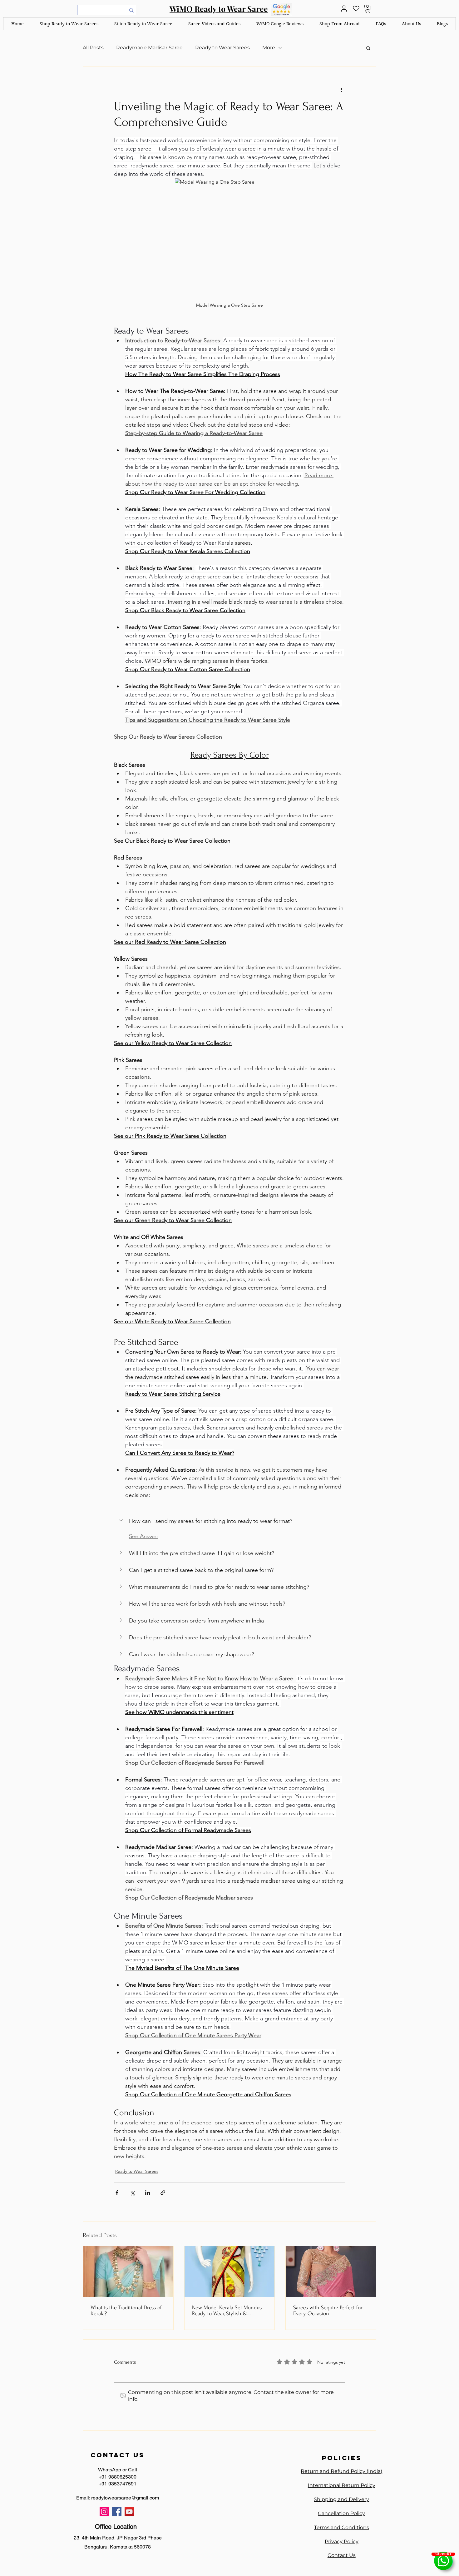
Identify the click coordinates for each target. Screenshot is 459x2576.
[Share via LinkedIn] (148, 2193)
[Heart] (356, 9)
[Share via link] (163, 2193)
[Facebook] (117, 2512)
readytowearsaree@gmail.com (125, 2498)
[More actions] (341, 89)
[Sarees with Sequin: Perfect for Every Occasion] (331, 2271)
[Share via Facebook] (117, 2193)
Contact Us (342, 2555)
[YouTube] (129, 2512)
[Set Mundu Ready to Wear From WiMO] (230, 2271)
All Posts (93, 48)
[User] (344, 9)
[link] (368, 9)
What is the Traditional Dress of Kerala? (126, 2311)
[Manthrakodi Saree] (128, 2271)
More (269, 48)
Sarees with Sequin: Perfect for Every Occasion (328, 2311)
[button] (69, 24)
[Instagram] (104, 2512)
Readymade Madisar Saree (149, 48)
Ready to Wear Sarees (222, 48)
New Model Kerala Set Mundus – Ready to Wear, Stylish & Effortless (229, 2311)
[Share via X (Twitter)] (132, 2193)
